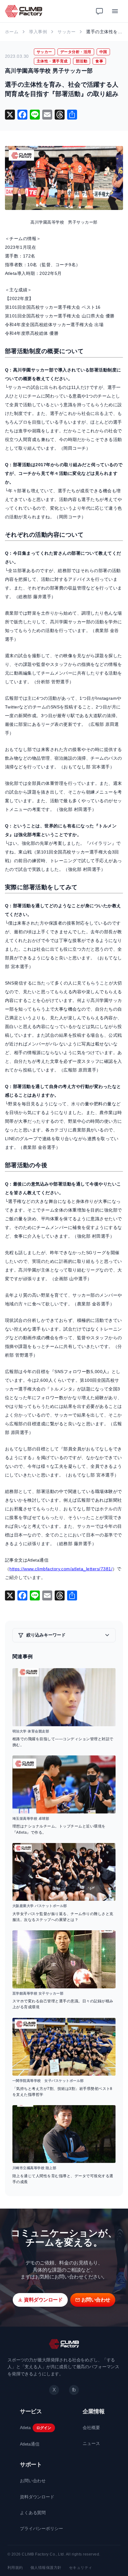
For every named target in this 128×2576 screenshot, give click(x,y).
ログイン (44, 2428)
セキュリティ (81, 2568)
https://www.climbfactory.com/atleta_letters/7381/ (61, 1569)
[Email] (47, 115)
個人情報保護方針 (46, 2568)
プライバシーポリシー (41, 2528)
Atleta (25, 2428)
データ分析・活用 (76, 52)
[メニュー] (115, 11)
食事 (99, 61)
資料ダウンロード (37, 2497)
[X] (10, 115)
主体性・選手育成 (52, 61)
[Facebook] (22, 115)
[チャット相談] (99, 11)
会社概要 (91, 2428)
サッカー (66, 32)
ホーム (12, 32)
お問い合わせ (33, 2481)
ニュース (91, 2443)
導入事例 (38, 32)
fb (74, 2390)
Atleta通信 (30, 2444)
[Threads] (60, 115)
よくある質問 (33, 2513)
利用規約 (15, 2568)
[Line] (35, 115)
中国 (103, 52)
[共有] (72, 115)
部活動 (82, 61)
